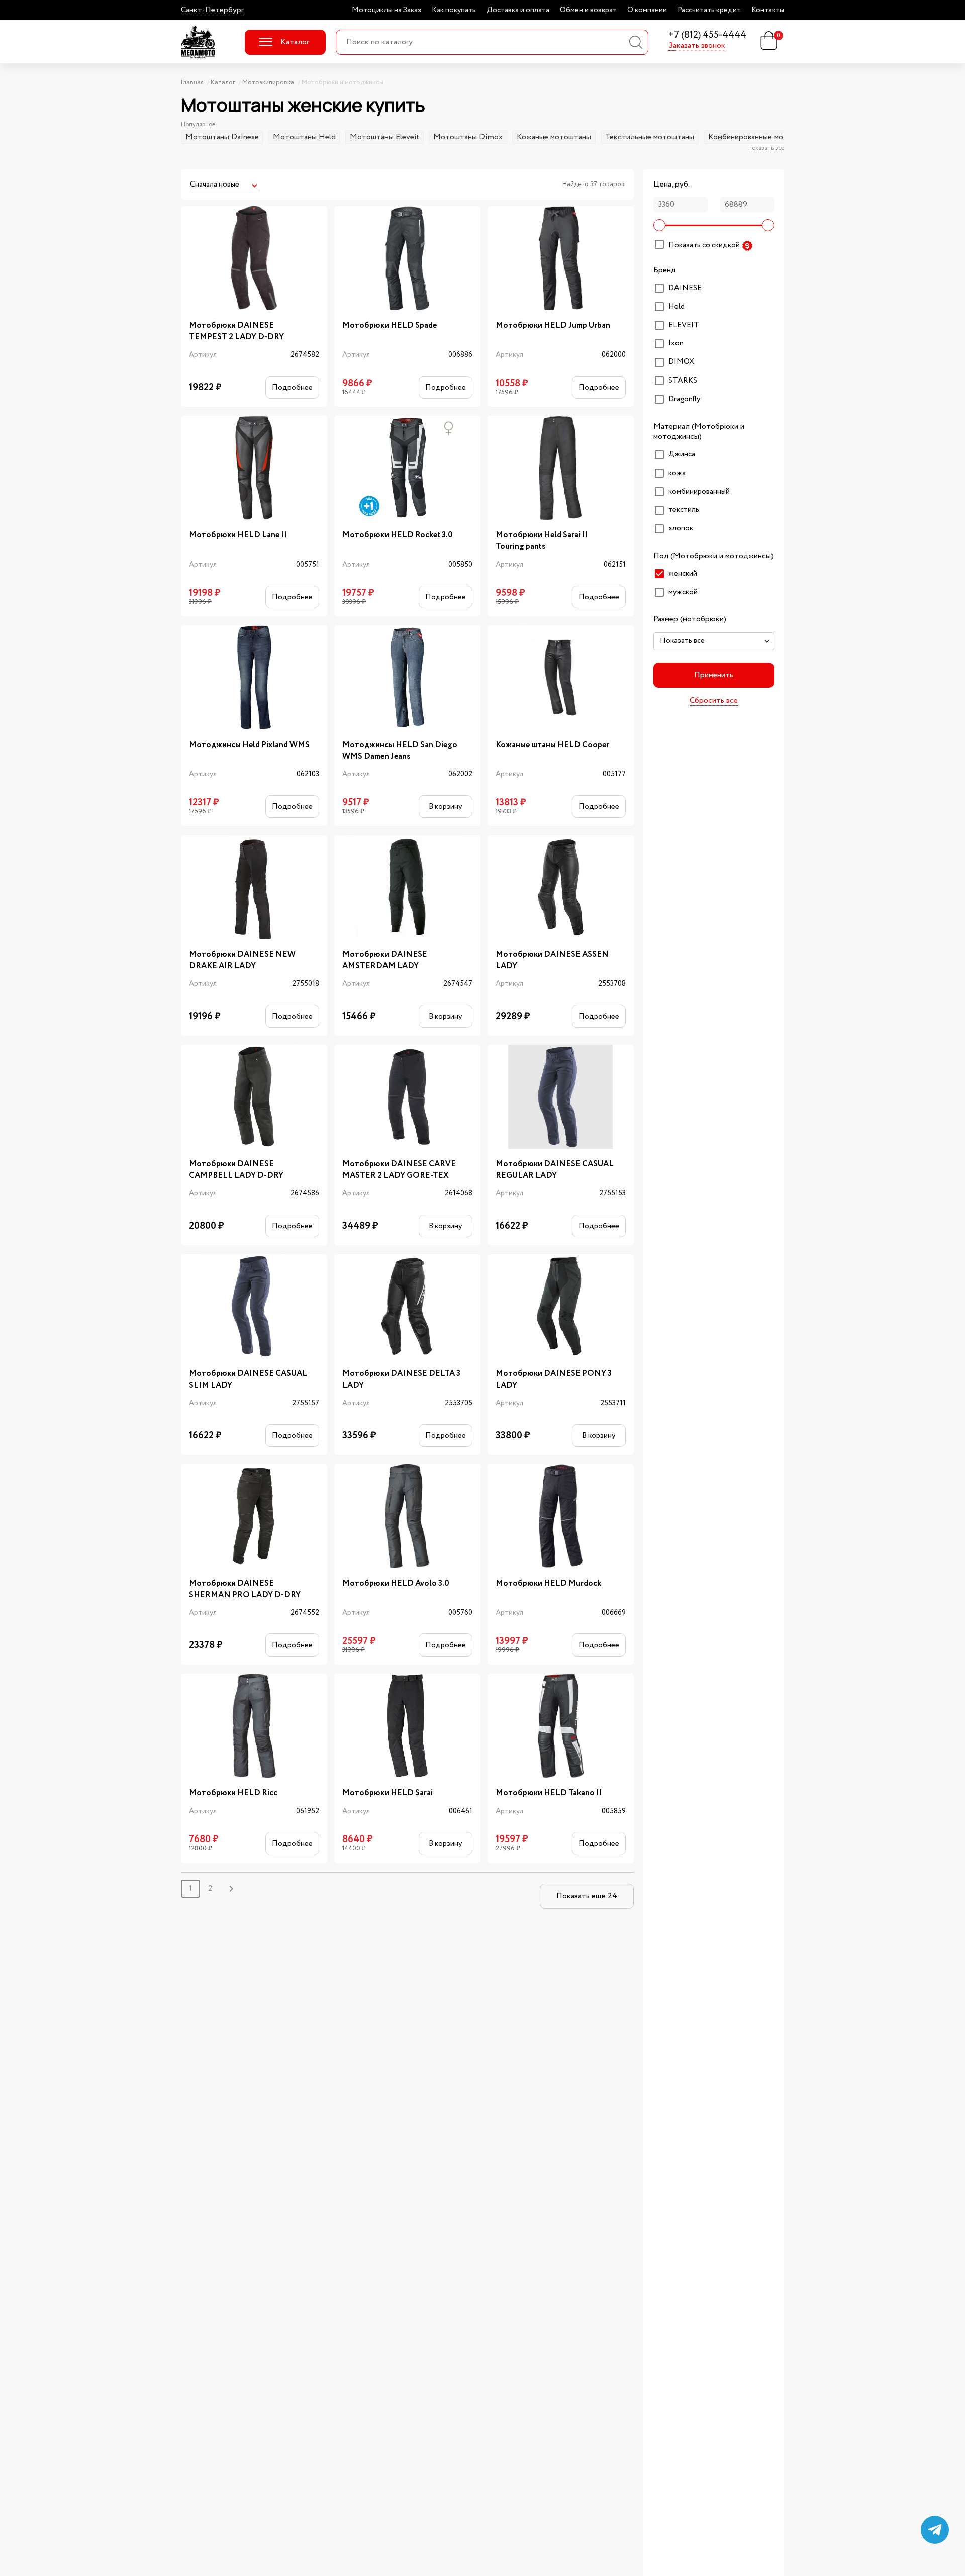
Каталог (295, 42)
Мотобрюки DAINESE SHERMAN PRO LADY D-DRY (245, 1589)
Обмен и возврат (588, 10)
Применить (714, 675)
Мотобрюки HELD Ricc (233, 1793)
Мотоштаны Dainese (222, 137)
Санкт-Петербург (212, 10)
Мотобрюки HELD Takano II (549, 1793)
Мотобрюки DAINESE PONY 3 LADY (554, 1379)
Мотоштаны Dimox (468, 137)
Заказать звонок (697, 46)
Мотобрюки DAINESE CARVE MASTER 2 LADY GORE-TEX (399, 1170)
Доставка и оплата (518, 10)
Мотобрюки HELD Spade (390, 326)
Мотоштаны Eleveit (384, 137)
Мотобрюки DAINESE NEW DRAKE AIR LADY (242, 960)
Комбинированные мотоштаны (761, 137)
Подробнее (292, 387)
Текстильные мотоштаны (650, 137)
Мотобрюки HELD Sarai (388, 1793)
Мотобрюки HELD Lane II (238, 535)
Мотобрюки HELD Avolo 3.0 (396, 1584)
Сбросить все (714, 701)
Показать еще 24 (587, 1896)
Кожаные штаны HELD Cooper (552, 745)
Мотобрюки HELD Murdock (548, 1584)
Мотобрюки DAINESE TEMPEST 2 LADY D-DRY (236, 331)
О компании (647, 10)
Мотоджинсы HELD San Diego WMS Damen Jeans (400, 751)
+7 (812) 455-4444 (707, 35)
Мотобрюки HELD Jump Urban (553, 326)
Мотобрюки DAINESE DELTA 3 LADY (401, 1379)
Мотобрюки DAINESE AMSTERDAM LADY (385, 960)
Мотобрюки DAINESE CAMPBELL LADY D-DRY (236, 1170)
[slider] (659, 225)
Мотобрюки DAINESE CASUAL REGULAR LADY (555, 1170)
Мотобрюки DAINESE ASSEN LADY (552, 960)
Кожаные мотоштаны (554, 137)
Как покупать (454, 10)
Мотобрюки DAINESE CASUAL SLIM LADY (248, 1379)
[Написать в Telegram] (935, 2530)
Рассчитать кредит (709, 10)
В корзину (445, 807)
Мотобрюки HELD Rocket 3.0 (398, 535)
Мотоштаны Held (304, 137)
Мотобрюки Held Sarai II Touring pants (542, 541)
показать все (766, 148)
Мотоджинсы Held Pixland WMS (249, 745)
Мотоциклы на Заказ (387, 10)
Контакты (768, 10)
